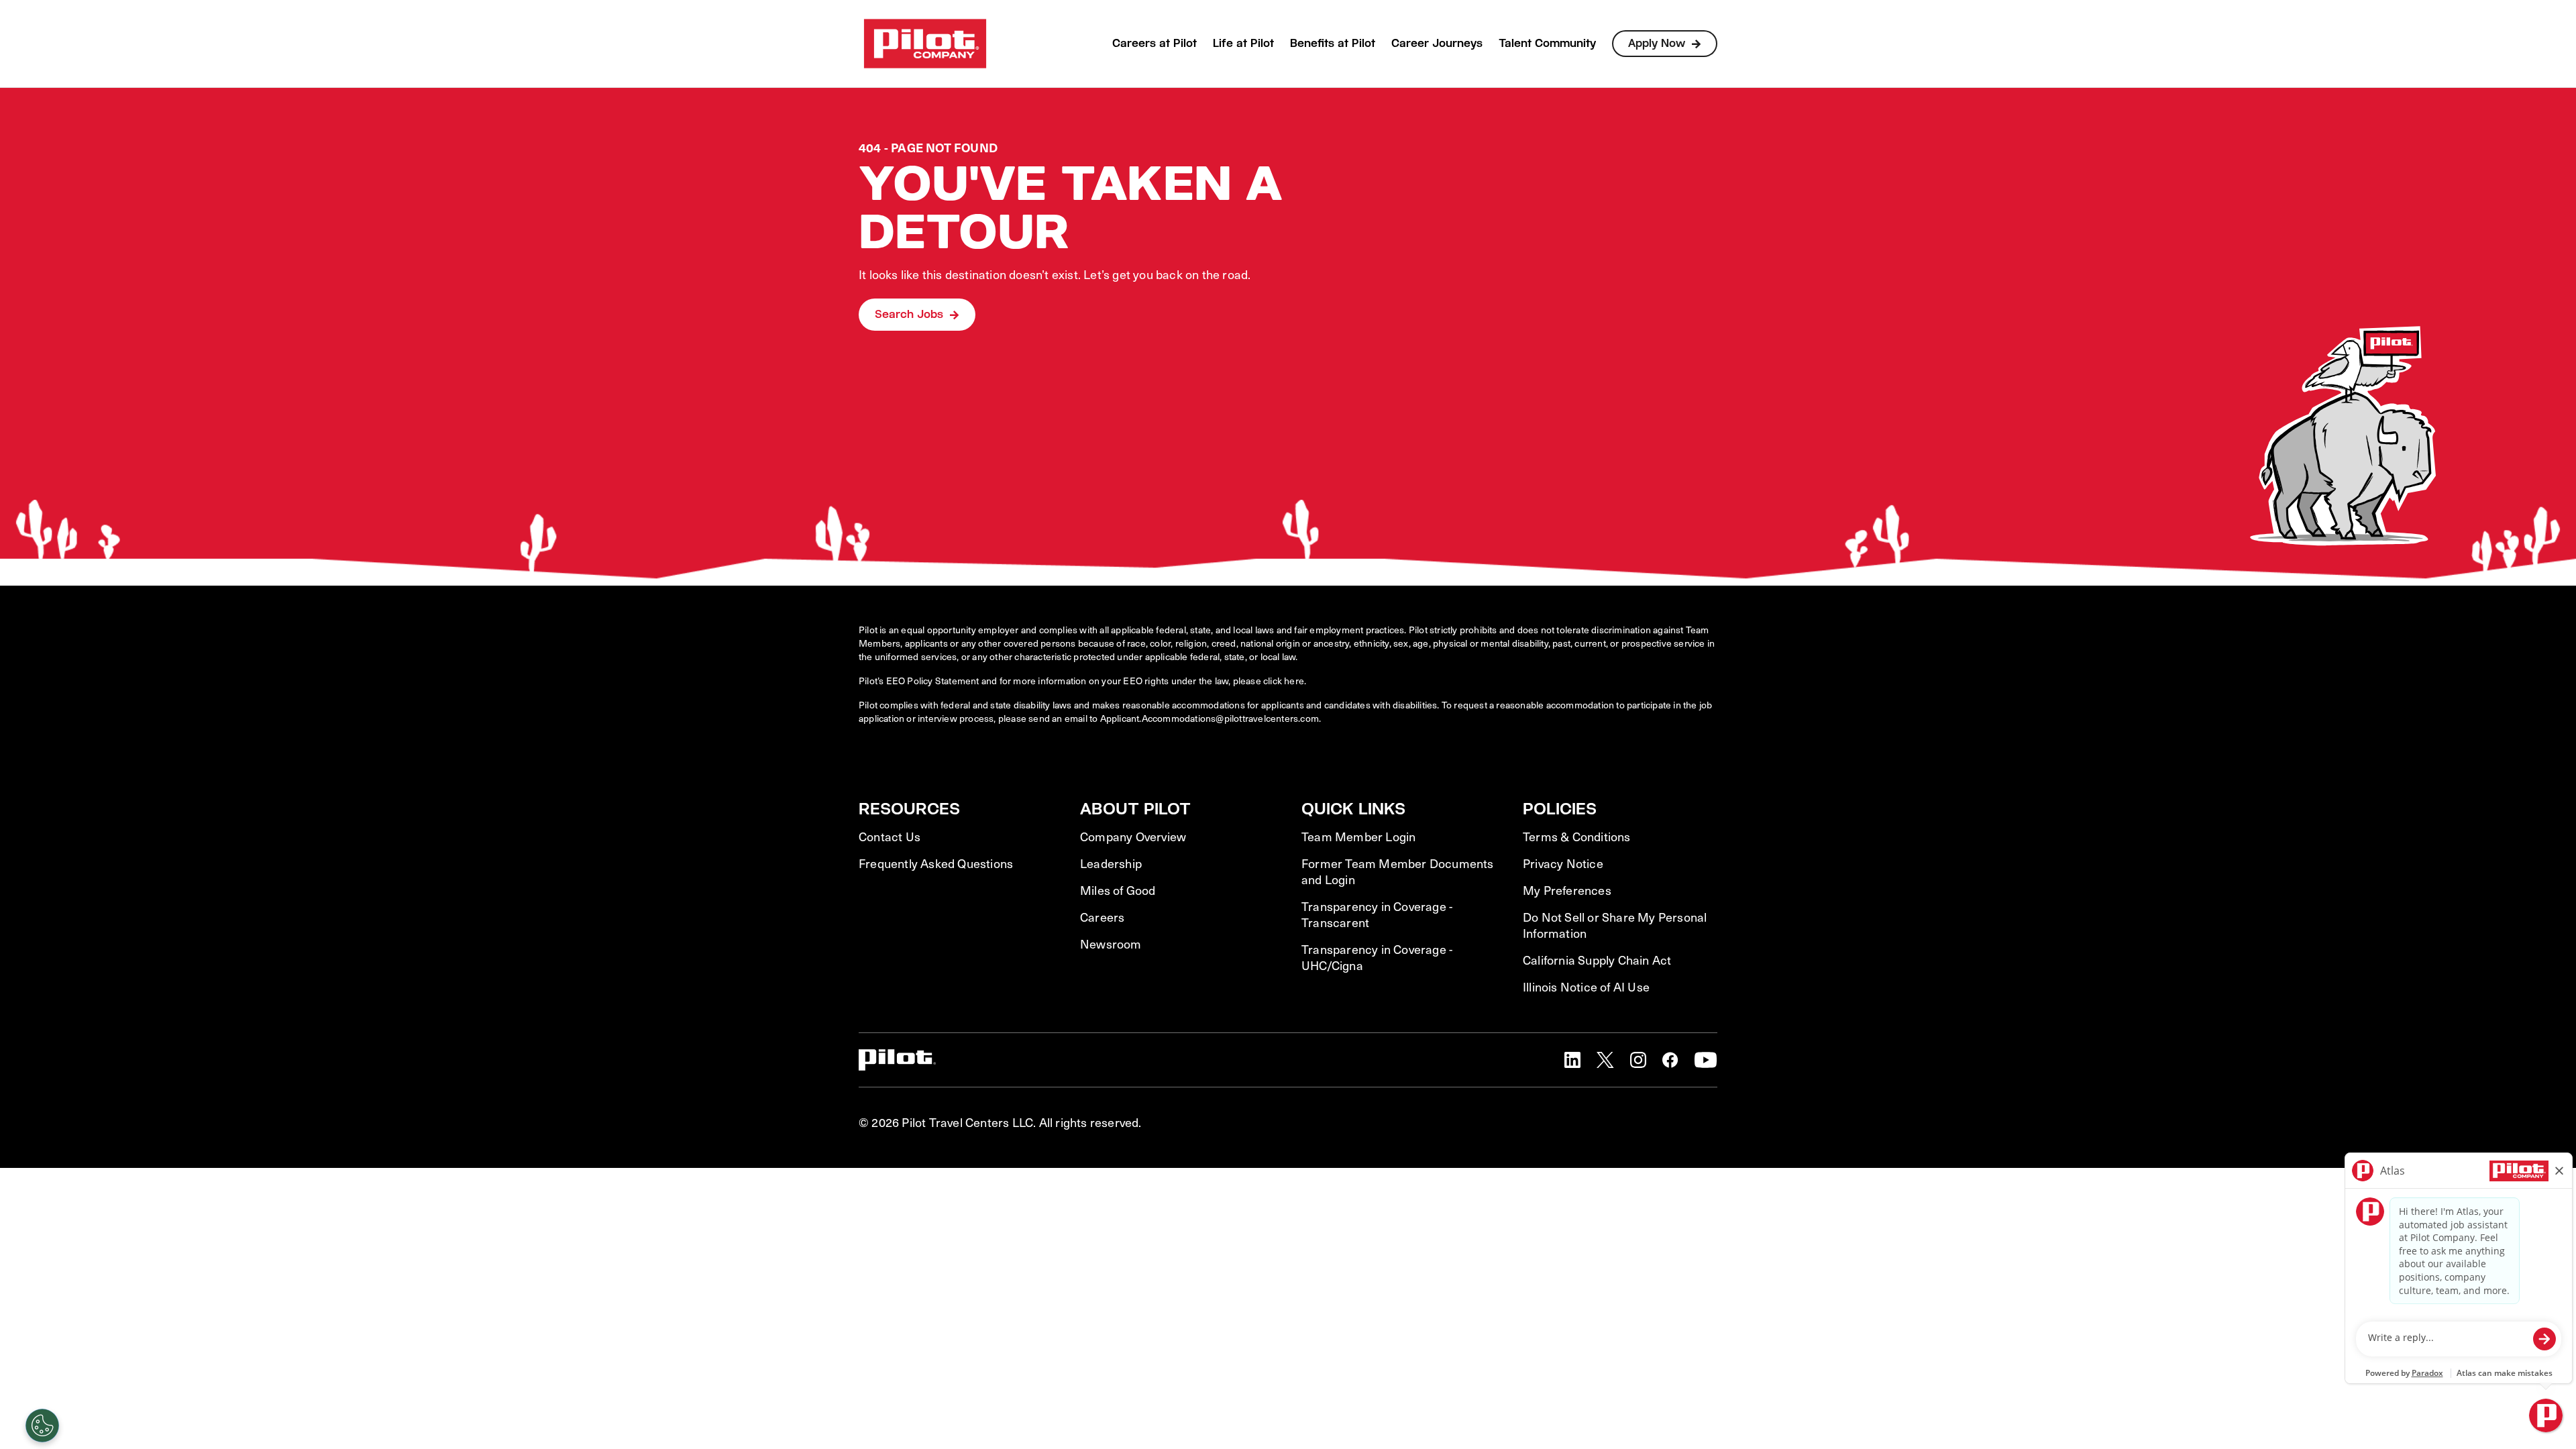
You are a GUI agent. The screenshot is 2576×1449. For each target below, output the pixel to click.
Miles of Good (1118, 890)
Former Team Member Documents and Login (1398, 871)
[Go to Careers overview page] (925, 44)
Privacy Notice (1563, 863)
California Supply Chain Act (1597, 960)
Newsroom (1111, 944)
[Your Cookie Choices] (42, 1426)
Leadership (1111, 863)
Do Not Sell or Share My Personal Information (1615, 925)
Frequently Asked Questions (936, 863)
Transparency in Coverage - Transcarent (1377, 914)
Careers (1102, 917)
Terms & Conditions (1577, 837)
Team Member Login (1358, 837)
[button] (1572, 1060)
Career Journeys (1437, 43)
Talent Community (1547, 43)
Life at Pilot (1243, 43)
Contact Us (890, 837)
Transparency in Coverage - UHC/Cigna (1377, 957)
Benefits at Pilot (1333, 43)
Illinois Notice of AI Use (1586, 987)
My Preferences (1567, 890)
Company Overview (1133, 837)
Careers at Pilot (1155, 43)
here (1294, 681)
